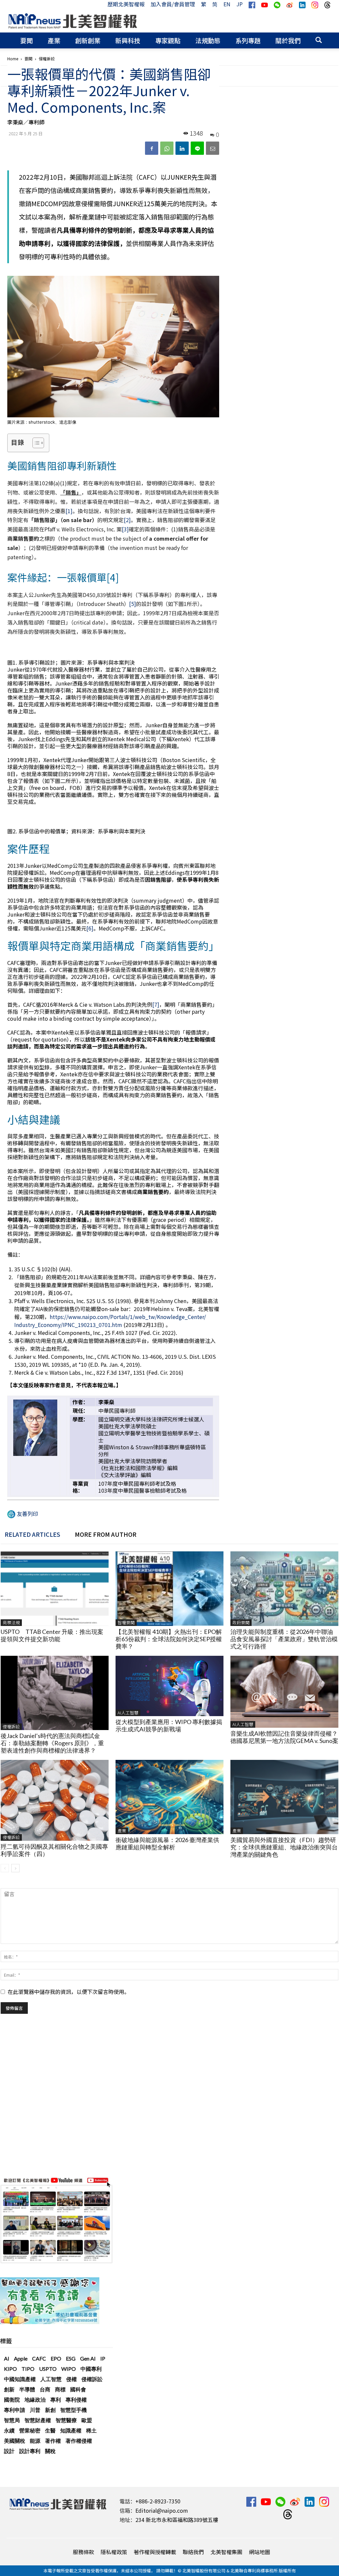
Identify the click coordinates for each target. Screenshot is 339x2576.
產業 (54, 40)
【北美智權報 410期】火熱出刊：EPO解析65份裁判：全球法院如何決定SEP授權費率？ (169, 1639)
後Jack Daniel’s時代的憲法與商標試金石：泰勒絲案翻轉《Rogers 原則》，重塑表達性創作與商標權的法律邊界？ (52, 1743)
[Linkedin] (182, 148)
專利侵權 (76, 2399)
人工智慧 (51, 2379)
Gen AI (88, 2358)
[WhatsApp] (167, 148)
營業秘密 (30, 2430)
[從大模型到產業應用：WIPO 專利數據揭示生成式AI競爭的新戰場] (169, 1686)
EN (227, 4)
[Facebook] (152, 148)
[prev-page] (5, 1868)
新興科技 (128, 40)
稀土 (91, 2430)
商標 (60, 2389)
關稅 (50, 2451)
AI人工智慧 (128, 1713)
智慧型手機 (73, 2410)
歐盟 (87, 2420)
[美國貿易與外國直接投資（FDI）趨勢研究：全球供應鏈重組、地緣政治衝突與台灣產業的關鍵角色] (284, 1797)
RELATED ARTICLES (32, 1534)
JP (240, 4)
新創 (50, 2410)
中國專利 (91, 2369)
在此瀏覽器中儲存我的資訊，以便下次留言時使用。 (69, 1992)
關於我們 (288, 40)
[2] (127, 520)
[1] (69, 511)
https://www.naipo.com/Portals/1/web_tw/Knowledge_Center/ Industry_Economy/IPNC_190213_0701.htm (110, 1321)
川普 (35, 2410)
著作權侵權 (79, 2441)
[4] (113, 577)
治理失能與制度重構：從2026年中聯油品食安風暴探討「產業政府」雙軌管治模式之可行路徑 (284, 1639)
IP (103, 2358)
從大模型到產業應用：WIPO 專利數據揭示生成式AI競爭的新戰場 (169, 1725)
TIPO (28, 2369)
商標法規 (11, 1622)
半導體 (27, 2389)
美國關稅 (15, 2441)
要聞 (26, 40)
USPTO (48, 2369)
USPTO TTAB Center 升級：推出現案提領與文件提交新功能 (52, 1635)
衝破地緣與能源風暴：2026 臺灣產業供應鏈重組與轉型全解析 (167, 1843)
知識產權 (71, 2430)
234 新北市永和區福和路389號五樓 (177, 2520)
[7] (156, 1004)
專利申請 (15, 2410)
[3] (125, 529)
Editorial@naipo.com (162, 2510)
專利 (56, 2399)
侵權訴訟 (11, 1727)
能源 (35, 2441)
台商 (45, 2389)
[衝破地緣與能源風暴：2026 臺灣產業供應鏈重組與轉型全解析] (169, 1797)
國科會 (78, 2389)
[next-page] (15, 1868)
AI (7, 2358)
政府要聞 (241, 1622)
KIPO (10, 2369)
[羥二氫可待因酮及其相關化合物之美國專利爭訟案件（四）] (55, 1800)
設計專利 (30, 2451)
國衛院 (12, 2399)
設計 (9, 2451)
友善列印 (27, 1514)
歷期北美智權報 (126, 4)
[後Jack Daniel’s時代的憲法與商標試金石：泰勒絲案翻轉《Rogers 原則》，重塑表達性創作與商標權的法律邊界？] (55, 1693)
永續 (9, 2430)
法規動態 (208, 40)
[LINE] (197, 148)
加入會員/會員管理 (173, 4)
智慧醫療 (66, 2420)
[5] (133, 604)
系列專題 (248, 40)
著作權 (53, 2441)
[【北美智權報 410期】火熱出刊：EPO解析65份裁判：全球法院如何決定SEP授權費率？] (169, 1588)
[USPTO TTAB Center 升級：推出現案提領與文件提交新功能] (55, 1588)
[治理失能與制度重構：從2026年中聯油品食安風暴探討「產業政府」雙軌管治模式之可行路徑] (284, 1588)
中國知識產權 (20, 2379)
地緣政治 (35, 2399)
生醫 (50, 2430)
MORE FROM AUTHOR (106, 1534)
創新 (9, 2389)
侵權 (72, 2379)
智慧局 (12, 2420)
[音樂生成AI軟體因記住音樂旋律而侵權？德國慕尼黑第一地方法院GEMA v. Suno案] (284, 1692)
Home (13, 59)
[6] (90, 928)
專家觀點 (168, 40)
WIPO (69, 2369)
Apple (21, 2358)
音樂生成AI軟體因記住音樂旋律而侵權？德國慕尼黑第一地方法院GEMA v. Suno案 (284, 1737)
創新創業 (88, 40)
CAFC (39, 2358)
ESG (71, 2358)
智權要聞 (126, 1622)
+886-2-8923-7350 (158, 2501)
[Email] (213, 148)
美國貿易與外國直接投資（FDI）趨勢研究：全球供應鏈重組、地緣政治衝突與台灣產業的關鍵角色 (284, 1847)
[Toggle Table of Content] (35, 443)
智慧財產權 (38, 2420)
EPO (56, 2358)
